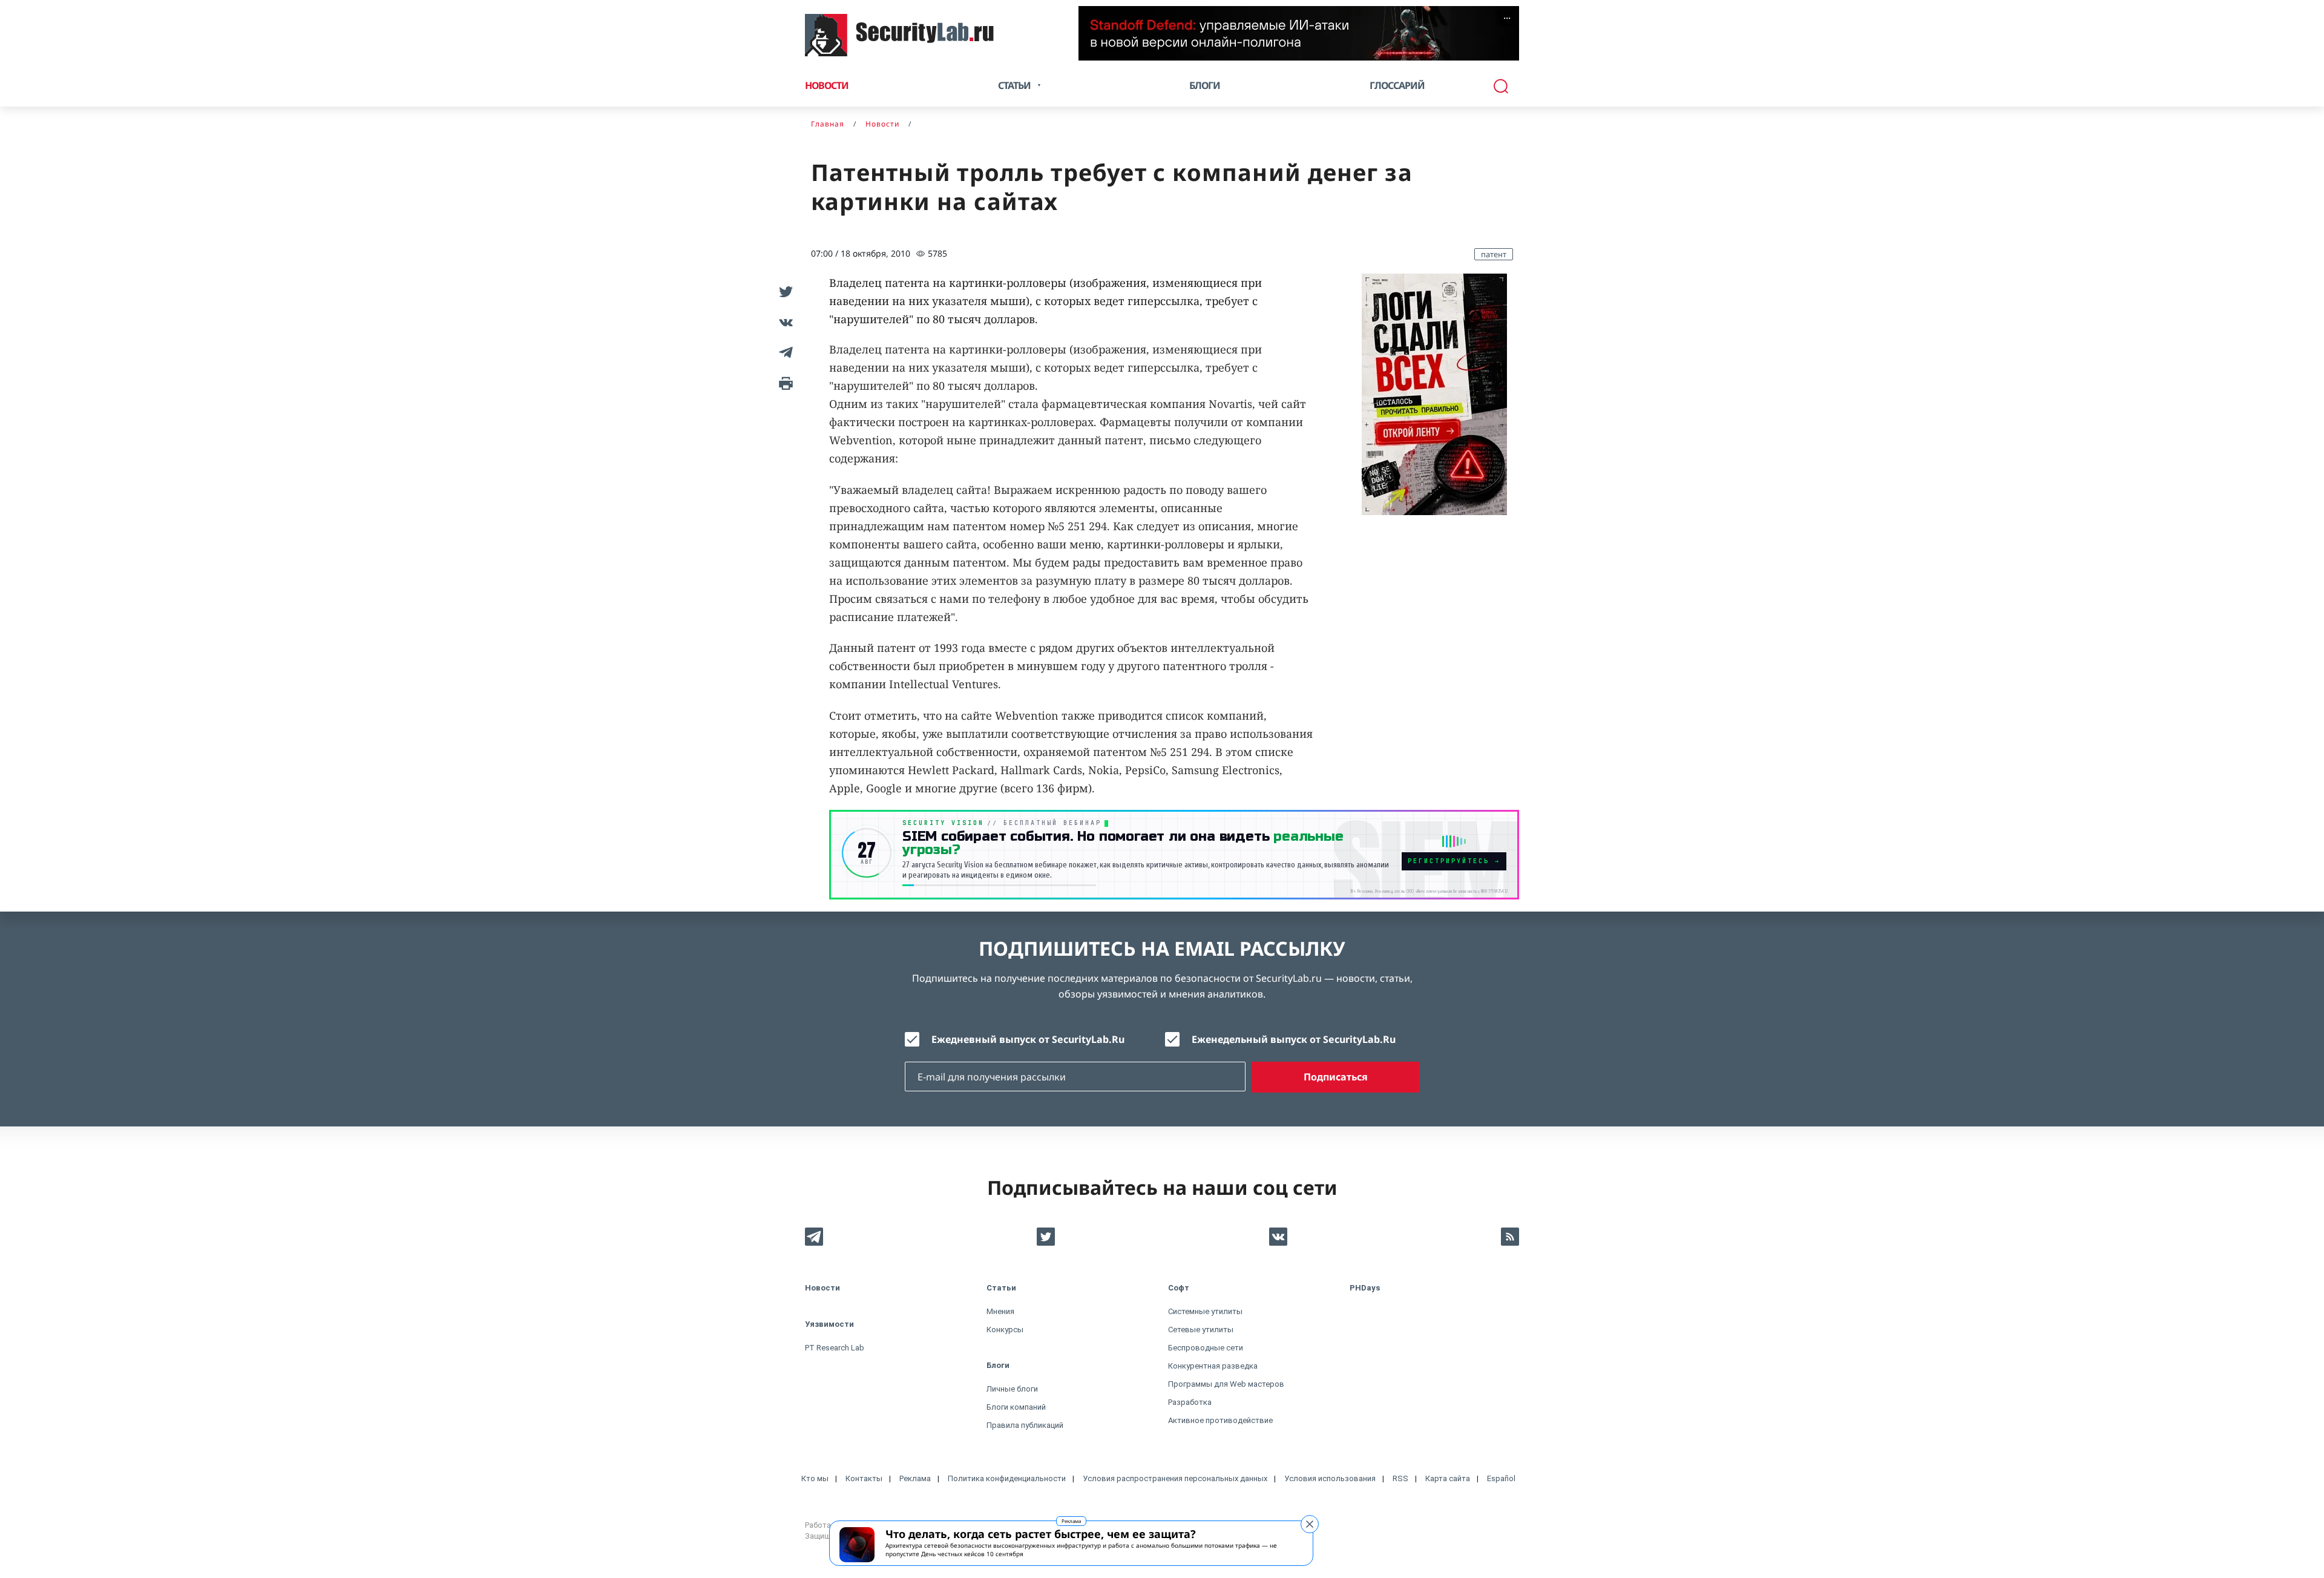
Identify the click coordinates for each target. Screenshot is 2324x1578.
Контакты (864, 1478)
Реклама (1071, 1521)
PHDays (1365, 1288)
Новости (827, 85)
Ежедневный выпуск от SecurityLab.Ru (1028, 1039)
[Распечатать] (784, 383)
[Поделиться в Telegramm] (784, 352)
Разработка (1190, 1402)
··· (1507, 18)
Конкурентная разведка (1213, 1366)
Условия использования (1330, 1478)
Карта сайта (1448, 1478)
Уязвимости (829, 1324)
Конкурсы (1005, 1330)
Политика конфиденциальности (1007, 1478)
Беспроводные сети (1206, 1348)
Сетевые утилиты (1201, 1330)
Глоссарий (1397, 85)
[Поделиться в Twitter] (784, 292)
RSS (1400, 1478)
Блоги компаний (1016, 1407)
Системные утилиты (1205, 1311)
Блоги (1205, 85)
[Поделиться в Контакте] (784, 322)
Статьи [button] (1014, 85)
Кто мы (815, 1478)
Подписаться (1336, 1077)
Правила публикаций (1025, 1425)
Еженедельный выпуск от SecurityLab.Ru (1294, 1039)
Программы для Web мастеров (1226, 1384)
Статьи (1001, 1288)
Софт (1179, 1288)
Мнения (1000, 1311)
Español (1501, 1478)
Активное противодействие (1220, 1420)
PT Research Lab (835, 1348)
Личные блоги (1012, 1389)
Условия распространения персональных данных (1175, 1478)
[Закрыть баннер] (1310, 1524)
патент (1494, 254)
